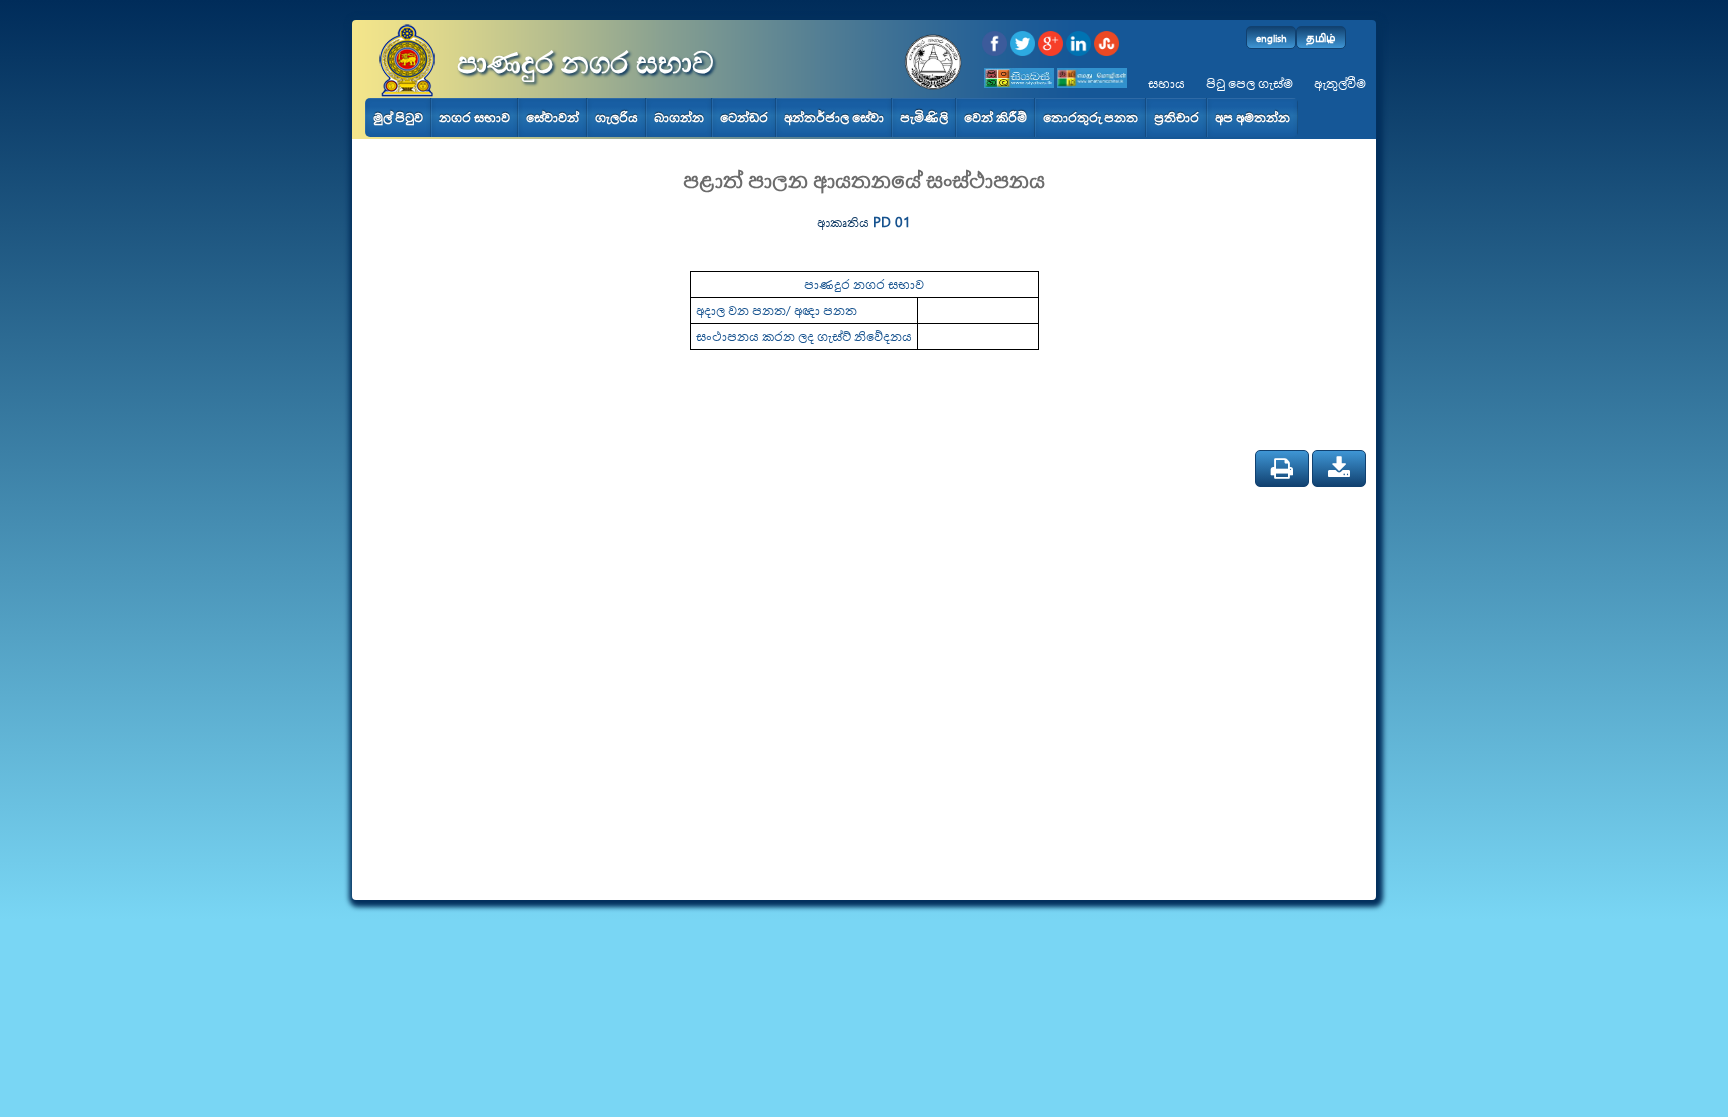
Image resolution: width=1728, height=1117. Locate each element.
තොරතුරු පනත (1090, 117)
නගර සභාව (474, 117)
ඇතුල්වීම (1340, 83)
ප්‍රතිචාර (1176, 117)
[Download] (1339, 468)
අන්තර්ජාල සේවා (834, 117)
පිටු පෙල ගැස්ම (1249, 83)
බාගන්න (679, 117)
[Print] (1282, 468)
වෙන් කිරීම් (995, 117)
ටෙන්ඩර (744, 117)
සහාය (1166, 83)
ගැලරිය (616, 117)
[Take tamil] (1093, 83)
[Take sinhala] (1020, 83)
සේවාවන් (552, 117)
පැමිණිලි (924, 117)
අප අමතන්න (1252, 117)
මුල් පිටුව (398, 117)
